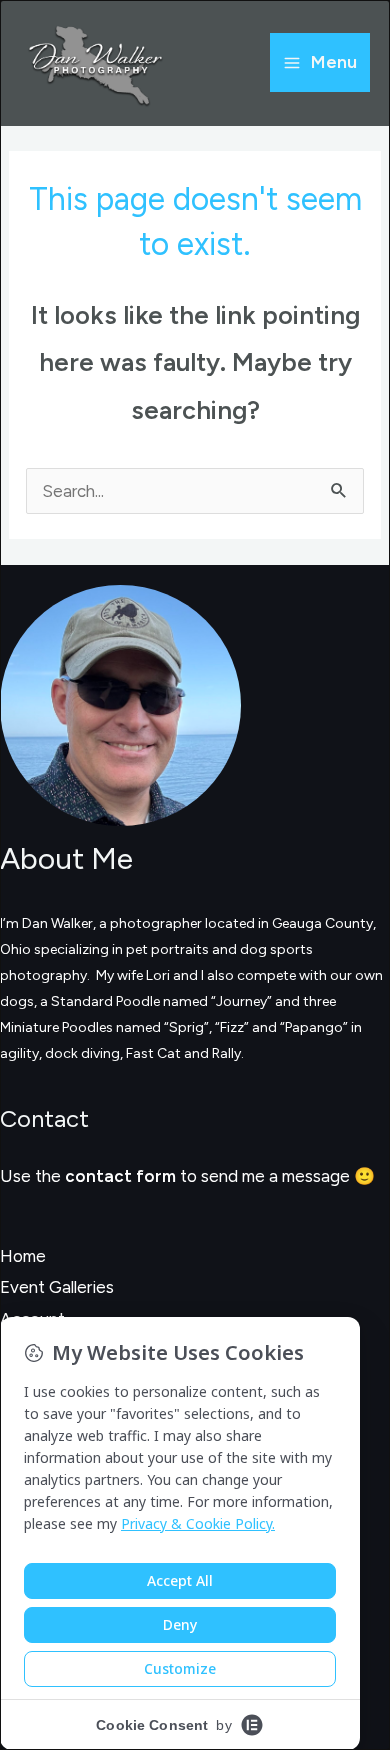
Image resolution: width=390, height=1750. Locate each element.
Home (23, 1256)
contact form (120, 1176)
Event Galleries (57, 1287)
